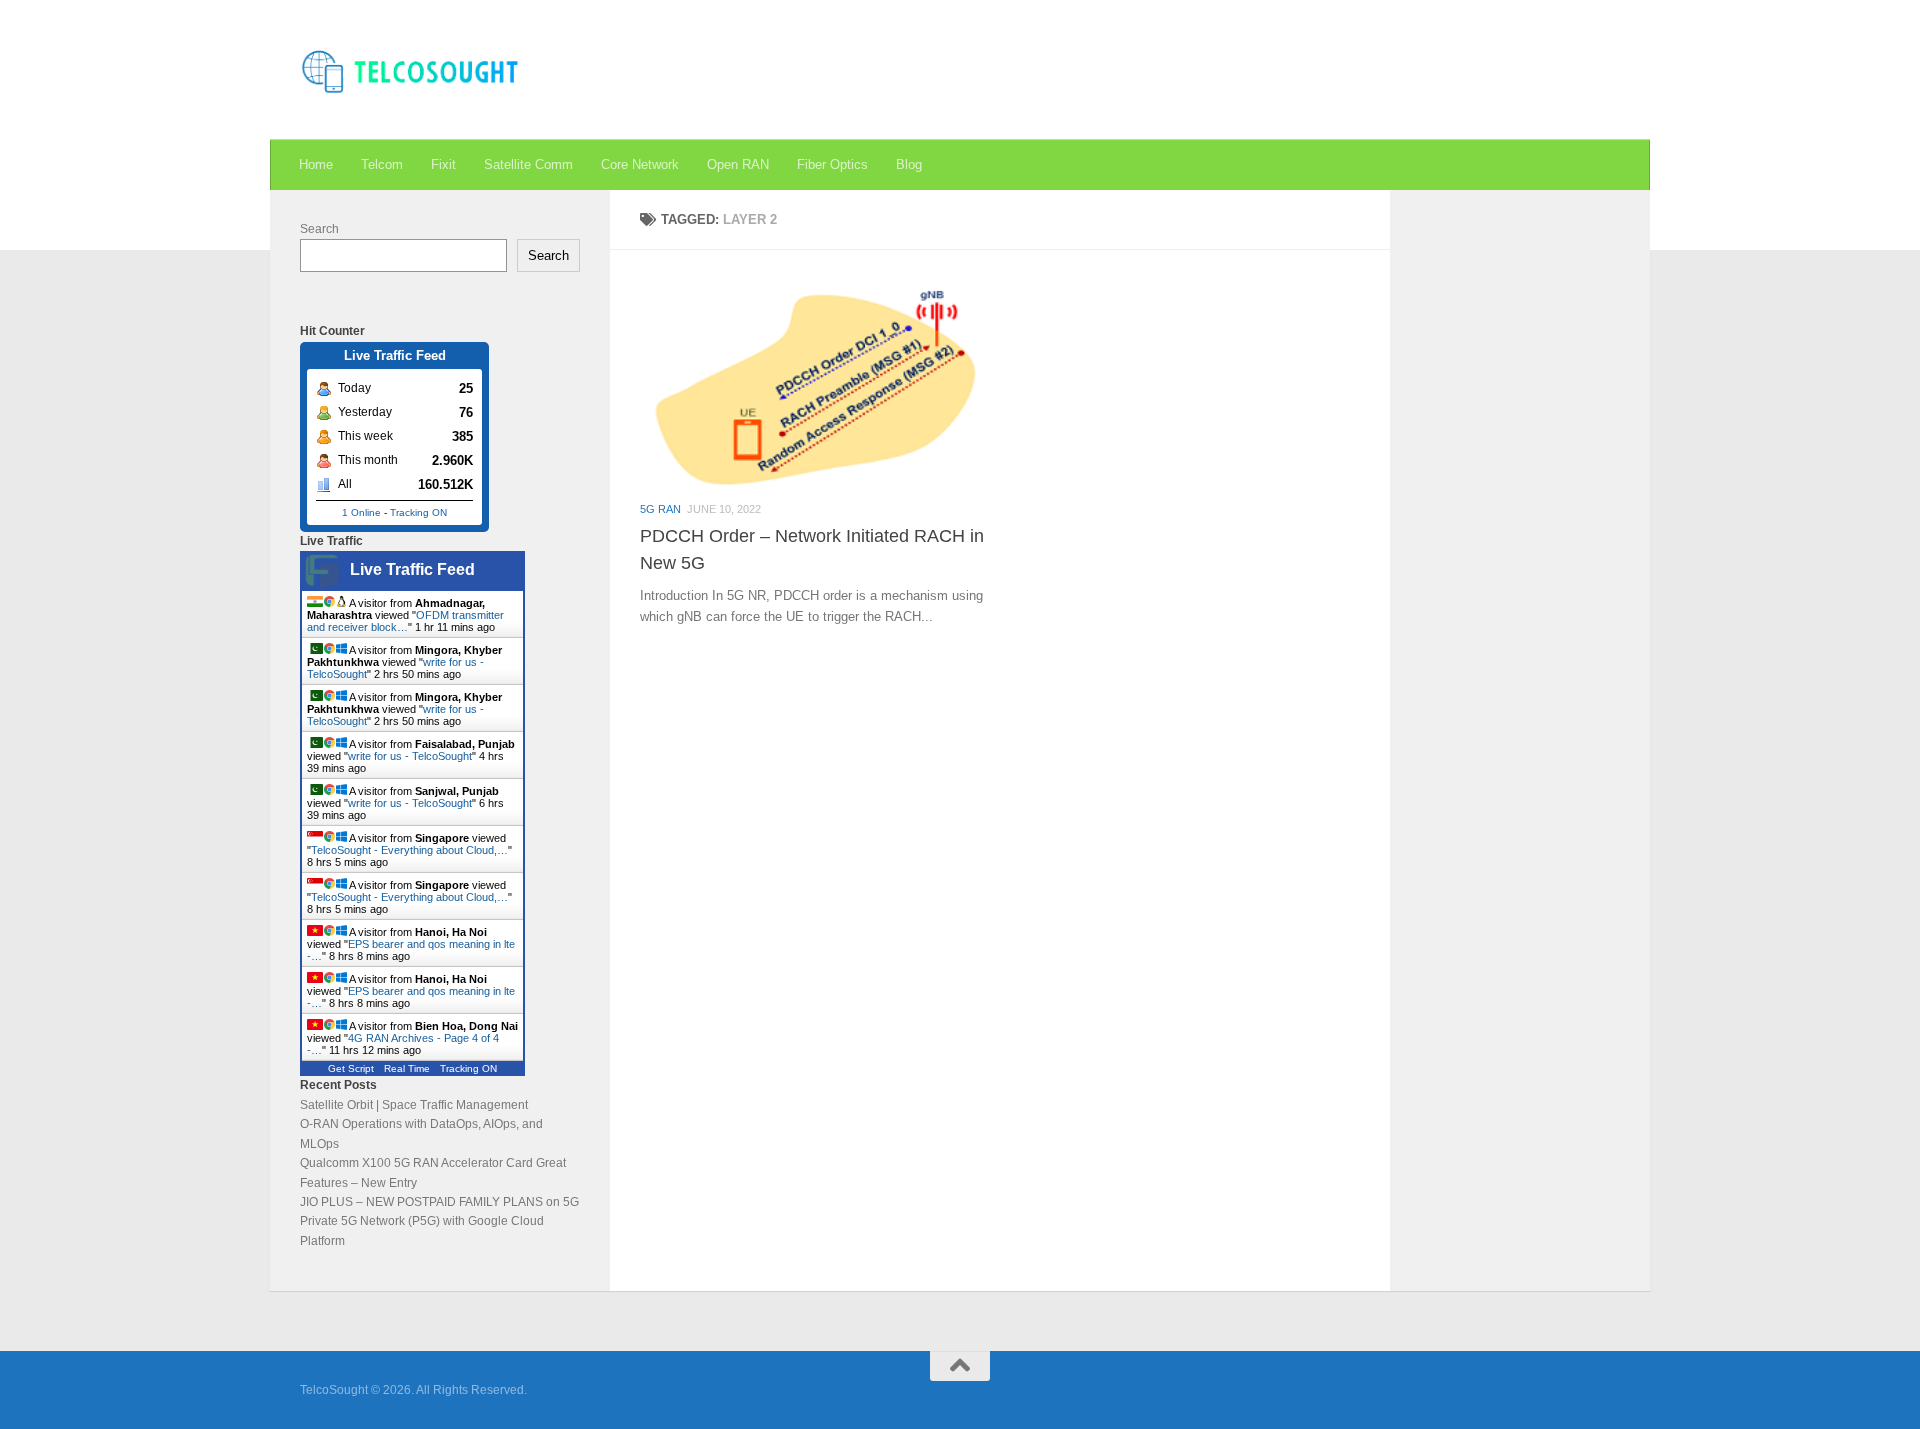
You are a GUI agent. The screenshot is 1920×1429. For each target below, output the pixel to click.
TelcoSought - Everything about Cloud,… (409, 850)
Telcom (382, 164)
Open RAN (738, 164)
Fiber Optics (832, 164)
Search (319, 229)
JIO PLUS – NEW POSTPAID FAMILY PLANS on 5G (439, 1202)
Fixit (443, 164)
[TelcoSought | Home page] (412, 70)
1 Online (361, 512)
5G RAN (660, 509)
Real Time (407, 1068)
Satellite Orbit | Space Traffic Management (414, 1105)
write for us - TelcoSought (410, 756)
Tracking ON (418, 512)
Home (316, 164)
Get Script (351, 1068)
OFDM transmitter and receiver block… (405, 621)
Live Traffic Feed (412, 569)
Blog (909, 164)
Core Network (640, 164)
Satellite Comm (528, 164)
